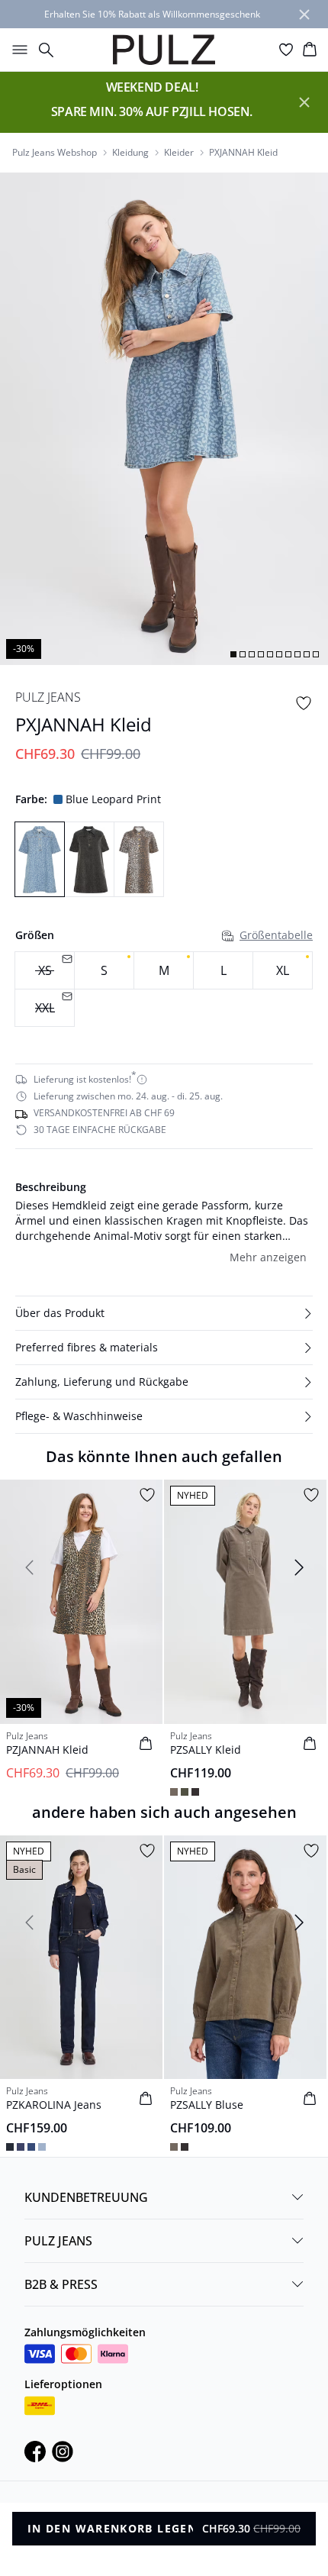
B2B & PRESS (61, 2284)
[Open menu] (17, 50)
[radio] (104, 970)
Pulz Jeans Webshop (55, 153)
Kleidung (130, 153)
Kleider (179, 153)
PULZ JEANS (58, 2241)
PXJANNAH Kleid (243, 153)
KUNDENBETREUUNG (86, 2197)
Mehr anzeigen (268, 1257)
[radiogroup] (164, 989)
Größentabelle (276, 935)
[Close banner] (304, 15)
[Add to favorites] (304, 703)
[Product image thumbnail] (233, 654)
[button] (164, 1313)
